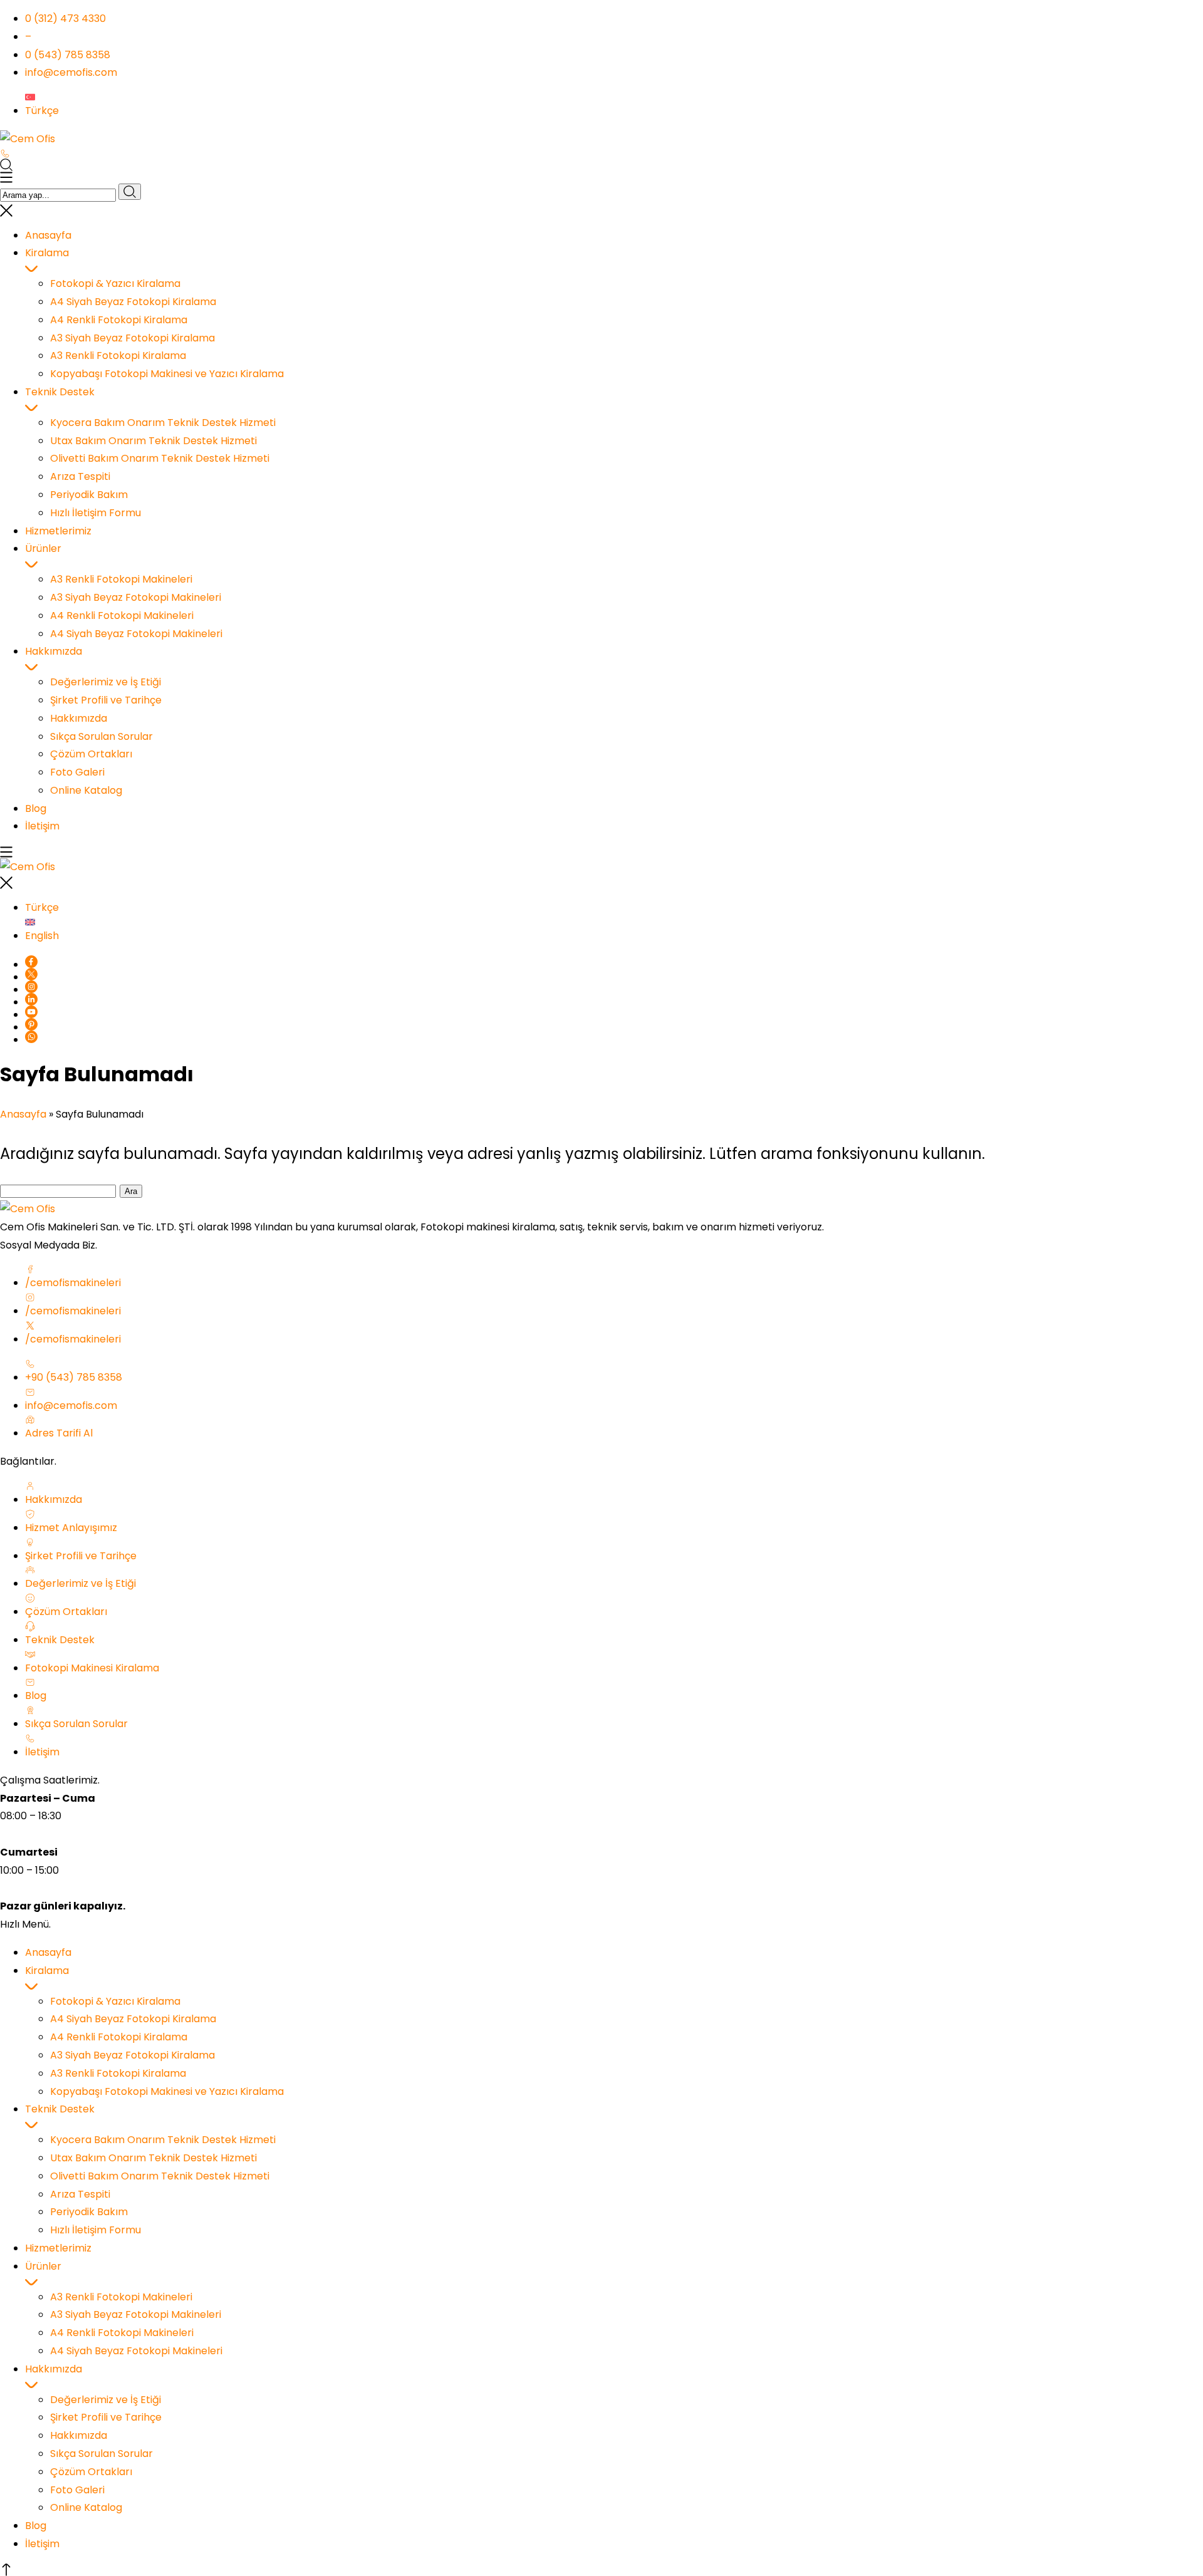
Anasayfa (23, 1114)
